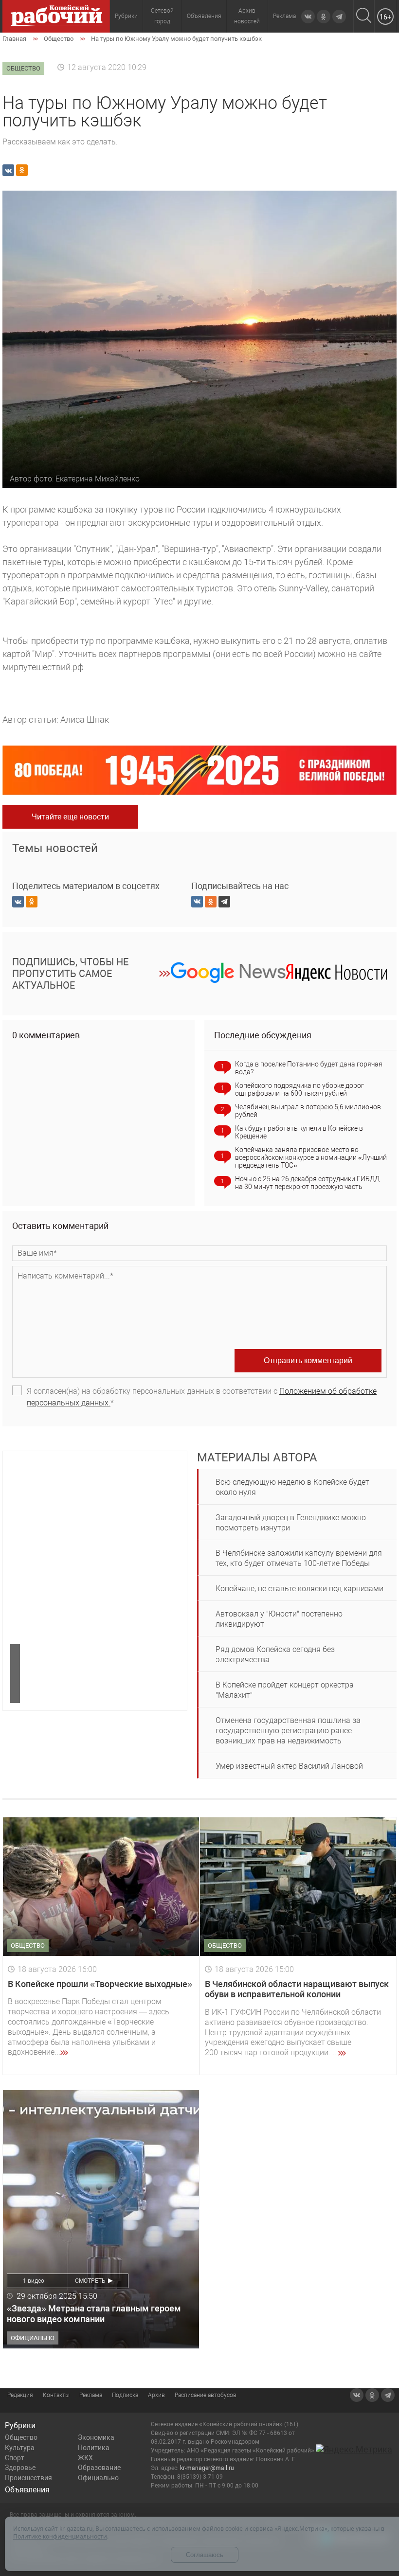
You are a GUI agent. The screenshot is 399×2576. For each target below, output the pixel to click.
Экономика (96, 2437)
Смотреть (90, 2281)
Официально (98, 2478)
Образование (99, 2468)
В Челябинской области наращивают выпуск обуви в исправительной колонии (297, 1989)
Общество (21, 2437)
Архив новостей (247, 16)
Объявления (204, 16)
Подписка (125, 2395)
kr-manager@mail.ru (207, 2468)
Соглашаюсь (205, 2555)
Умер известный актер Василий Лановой (289, 1766)
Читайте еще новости (70, 817)
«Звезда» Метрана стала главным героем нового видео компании (94, 2314)
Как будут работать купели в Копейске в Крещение (299, 1132)
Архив (156, 2395)
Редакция (20, 2395)
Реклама (284, 16)
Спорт (15, 2458)
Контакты (56, 2395)
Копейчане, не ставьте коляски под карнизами (299, 1589)
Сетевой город (162, 16)
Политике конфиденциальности (60, 2536)
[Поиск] (364, 16)
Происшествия (28, 2478)
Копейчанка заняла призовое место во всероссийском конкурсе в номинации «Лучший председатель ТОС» (311, 1157)
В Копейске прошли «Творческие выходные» (100, 1984)
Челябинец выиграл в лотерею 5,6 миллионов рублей (308, 1111)
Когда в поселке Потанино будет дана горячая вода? (309, 1068)
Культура (20, 2448)
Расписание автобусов (206, 2395)
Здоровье (20, 2468)
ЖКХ (85, 2458)
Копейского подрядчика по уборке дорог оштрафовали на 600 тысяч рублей (299, 1089)
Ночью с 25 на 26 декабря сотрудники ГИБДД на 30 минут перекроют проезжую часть (307, 1183)
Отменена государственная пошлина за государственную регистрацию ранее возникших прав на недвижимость (288, 1731)
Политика (94, 2448)
